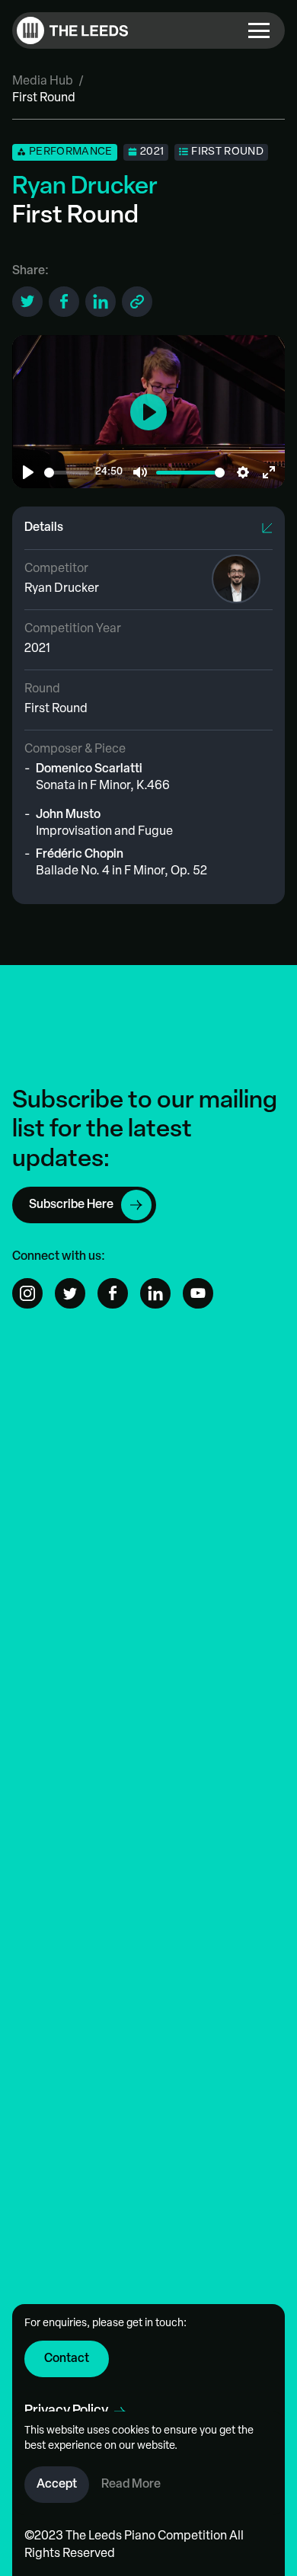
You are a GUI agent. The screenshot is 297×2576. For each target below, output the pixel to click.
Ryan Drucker (85, 187)
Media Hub (43, 81)
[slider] (67, 473)
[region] (148, 705)
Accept (57, 2485)
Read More (131, 2485)
